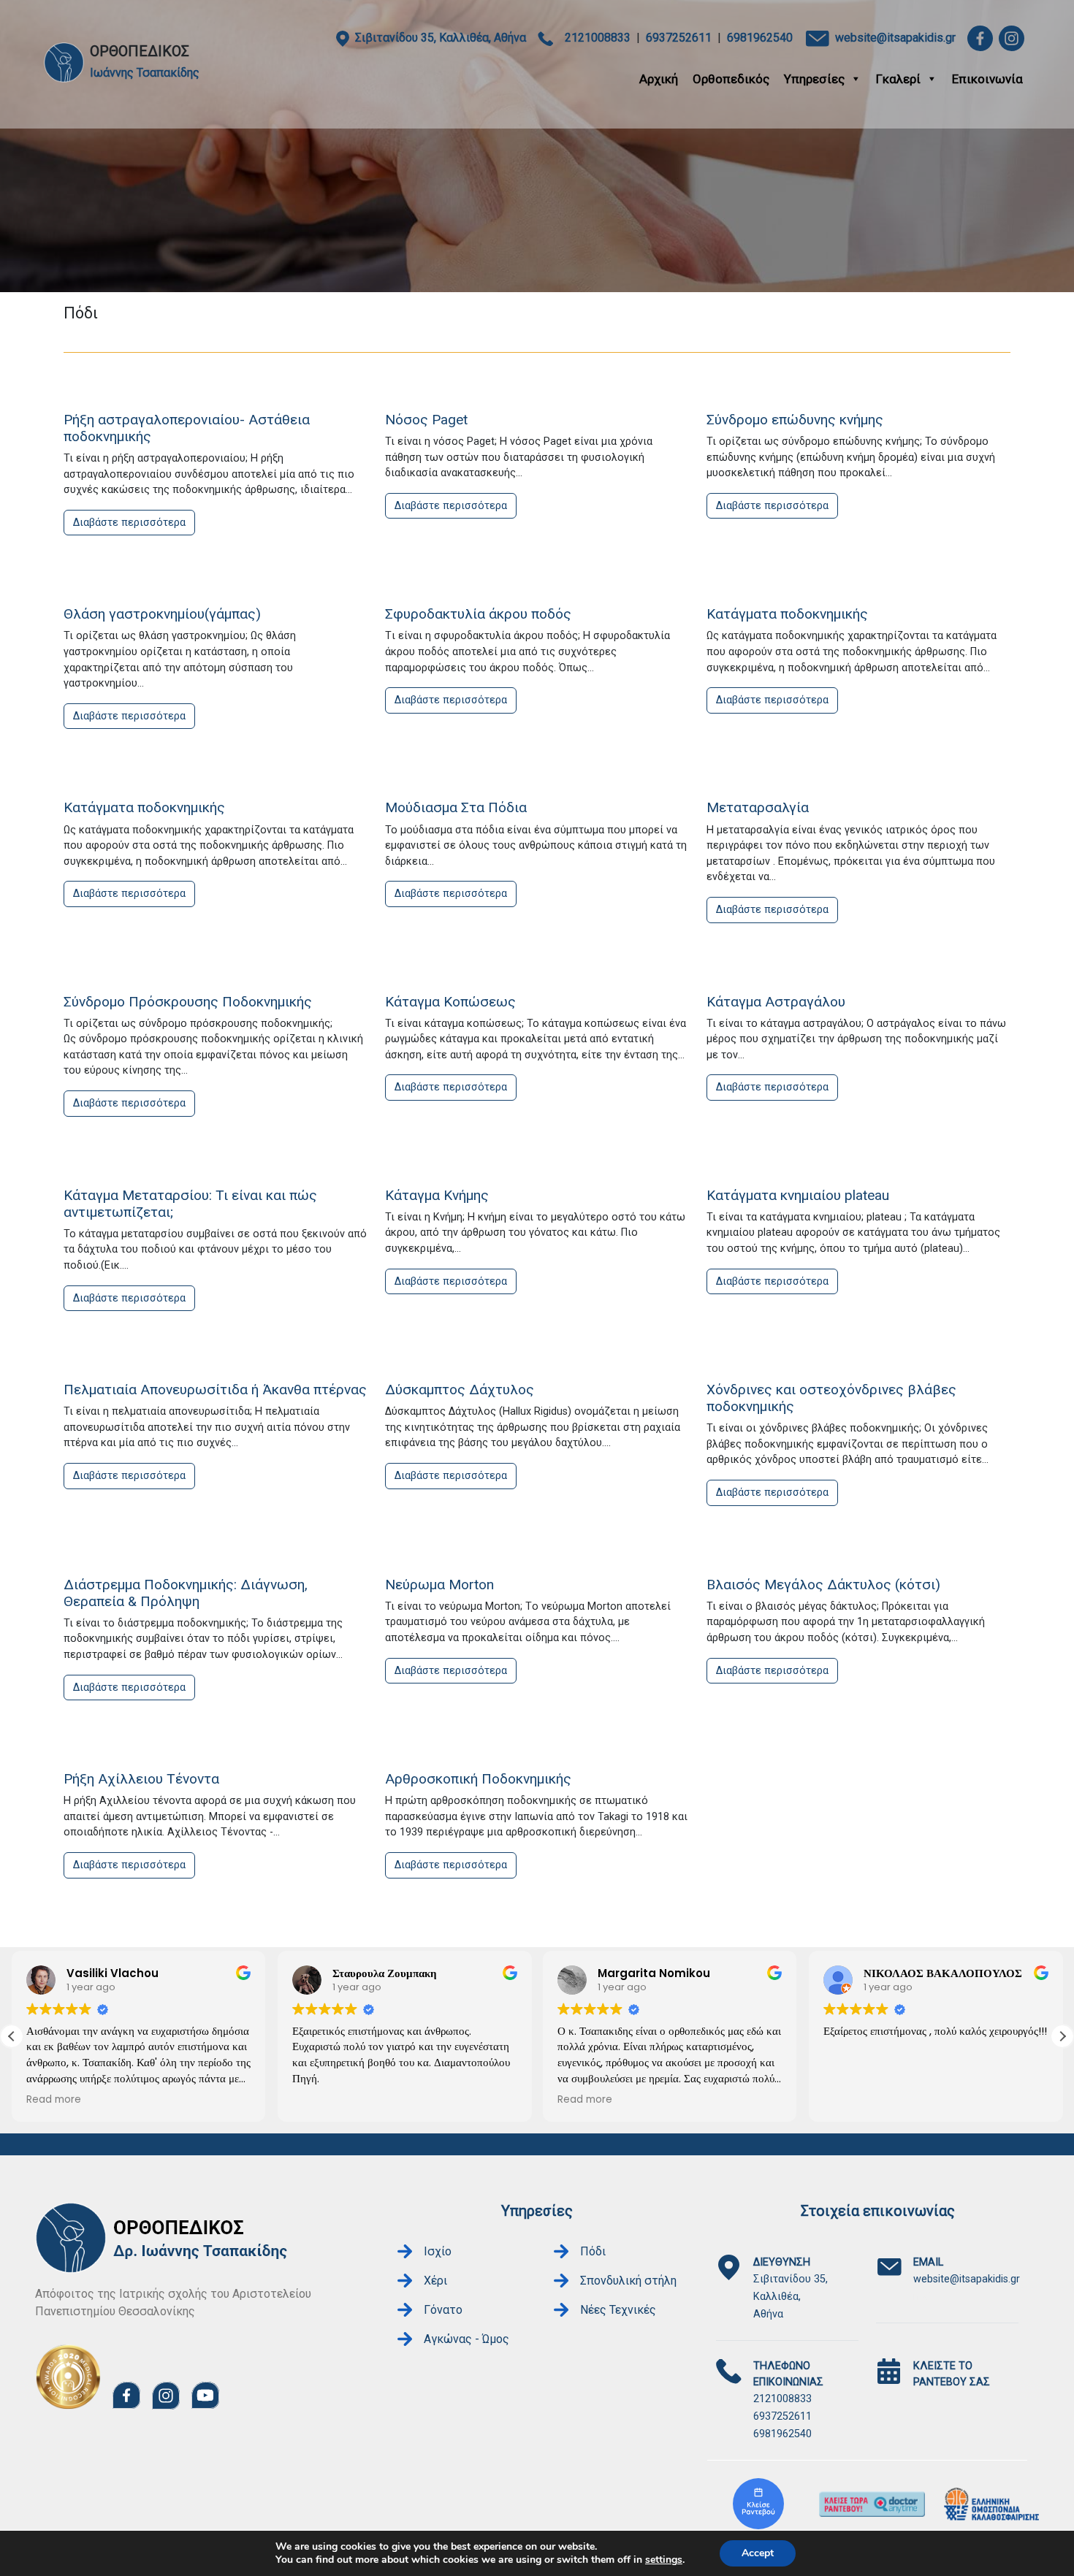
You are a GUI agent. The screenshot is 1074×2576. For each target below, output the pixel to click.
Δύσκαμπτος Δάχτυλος (460, 1390)
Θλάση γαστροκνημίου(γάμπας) (162, 614)
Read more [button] (54, 2100)
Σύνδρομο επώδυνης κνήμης (795, 420)
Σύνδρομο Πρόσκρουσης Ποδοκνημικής (188, 1002)
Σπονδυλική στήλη (628, 2281)
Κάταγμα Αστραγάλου (776, 1002)
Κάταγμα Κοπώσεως (450, 1002)
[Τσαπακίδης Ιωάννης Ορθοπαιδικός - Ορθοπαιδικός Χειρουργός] (758, 2504)
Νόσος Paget (426, 420)
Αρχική (659, 79)
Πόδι (593, 2251)
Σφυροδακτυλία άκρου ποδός (478, 614)
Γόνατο (443, 2310)
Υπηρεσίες (814, 79)
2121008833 (598, 38)
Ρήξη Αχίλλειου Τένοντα (141, 1779)
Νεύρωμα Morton (439, 1585)
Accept (758, 2553)
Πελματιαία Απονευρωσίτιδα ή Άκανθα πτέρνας (215, 1390)
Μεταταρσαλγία (758, 807)
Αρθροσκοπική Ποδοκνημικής (478, 1779)
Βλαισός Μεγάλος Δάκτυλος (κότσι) (823, 1585)
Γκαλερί (898, 79)
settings (664, 2560)
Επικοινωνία (987, 79)
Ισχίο (438, 2251)
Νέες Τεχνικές (618, 2310)
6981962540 (760, 38)
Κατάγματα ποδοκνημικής (787, 614)
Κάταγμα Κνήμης (437, 1195)
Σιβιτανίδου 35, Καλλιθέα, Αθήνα (441, 38)
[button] (1062, 2036)
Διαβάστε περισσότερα (129, 523)
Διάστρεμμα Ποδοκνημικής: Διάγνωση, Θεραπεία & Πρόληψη (186, 1593)
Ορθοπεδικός (731, 79)
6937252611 (679, 38)
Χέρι (435, 2281)
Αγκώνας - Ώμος (466, 2339)
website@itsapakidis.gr (895, 38)
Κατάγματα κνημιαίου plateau (798, 1195)
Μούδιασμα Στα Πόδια (456, 807)
